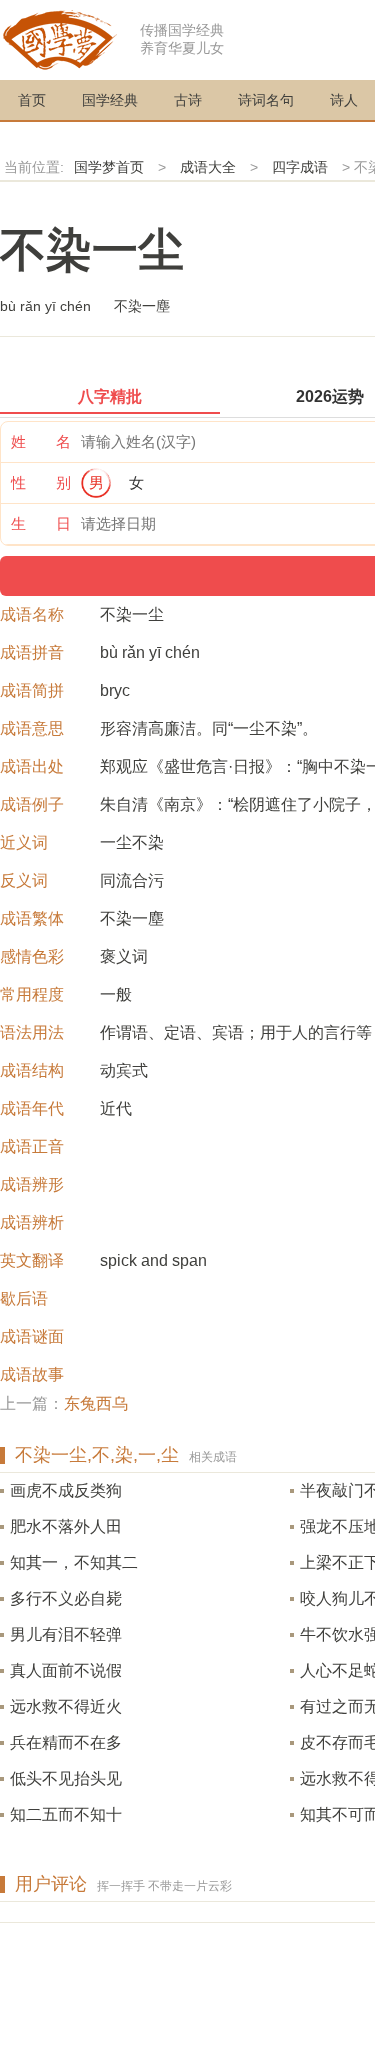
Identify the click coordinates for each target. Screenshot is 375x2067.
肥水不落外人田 (66, 1526)
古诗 (188, 100)
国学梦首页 (109, 167)
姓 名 (41, 441)
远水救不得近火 (66, 1706)
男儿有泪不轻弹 (66, 1634)
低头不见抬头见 (66, 1778)
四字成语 (300, 167)
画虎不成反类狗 (66, 1490)
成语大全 (208, 167)
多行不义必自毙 (66, 1598)
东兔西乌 (96, 1403)
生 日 (41, 523)
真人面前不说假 (66, 1670)
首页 (32, 100)
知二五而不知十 (66, 1814)
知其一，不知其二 (74, 1562)
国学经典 (110, 100)
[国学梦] (60, 38)
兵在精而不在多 (66, 1742)
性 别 (41, 482)
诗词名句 (266, 100)
